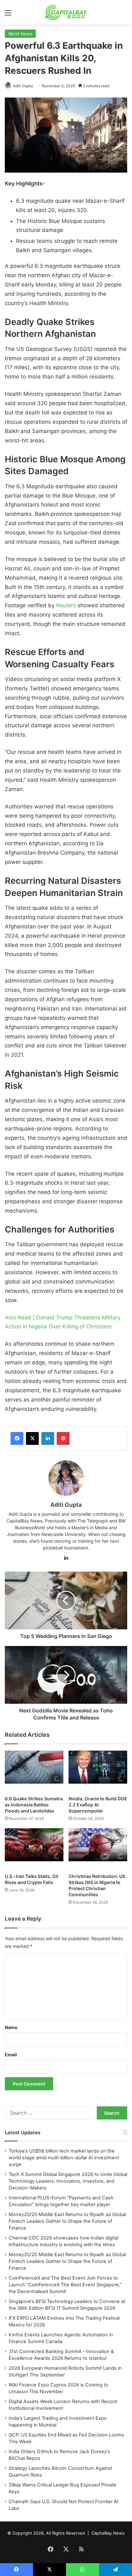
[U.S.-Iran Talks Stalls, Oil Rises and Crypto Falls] (34, 1849)
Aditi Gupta (23, 86)
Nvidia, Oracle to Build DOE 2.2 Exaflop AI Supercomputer (98, 1805)
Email (11, 2055)
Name (11, 2027)
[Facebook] (17, 1438)
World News (20, 34)
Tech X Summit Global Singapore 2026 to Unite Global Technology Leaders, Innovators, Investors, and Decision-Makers (68, 2181)
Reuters (66, 605)
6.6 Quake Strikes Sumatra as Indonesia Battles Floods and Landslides (34, 1805)
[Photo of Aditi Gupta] (8, 86)
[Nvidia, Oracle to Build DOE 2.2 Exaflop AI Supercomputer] (98, 1771)
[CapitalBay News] (66, 12)
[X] (32, 1438)
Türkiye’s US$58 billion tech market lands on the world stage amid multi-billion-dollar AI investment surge (64, 2158)
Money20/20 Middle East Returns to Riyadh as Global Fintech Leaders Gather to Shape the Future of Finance (67, 2221)
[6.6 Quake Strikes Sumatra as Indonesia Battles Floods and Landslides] (34, 1771)
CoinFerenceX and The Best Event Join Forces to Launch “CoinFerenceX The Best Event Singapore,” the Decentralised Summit (65, 2285)
